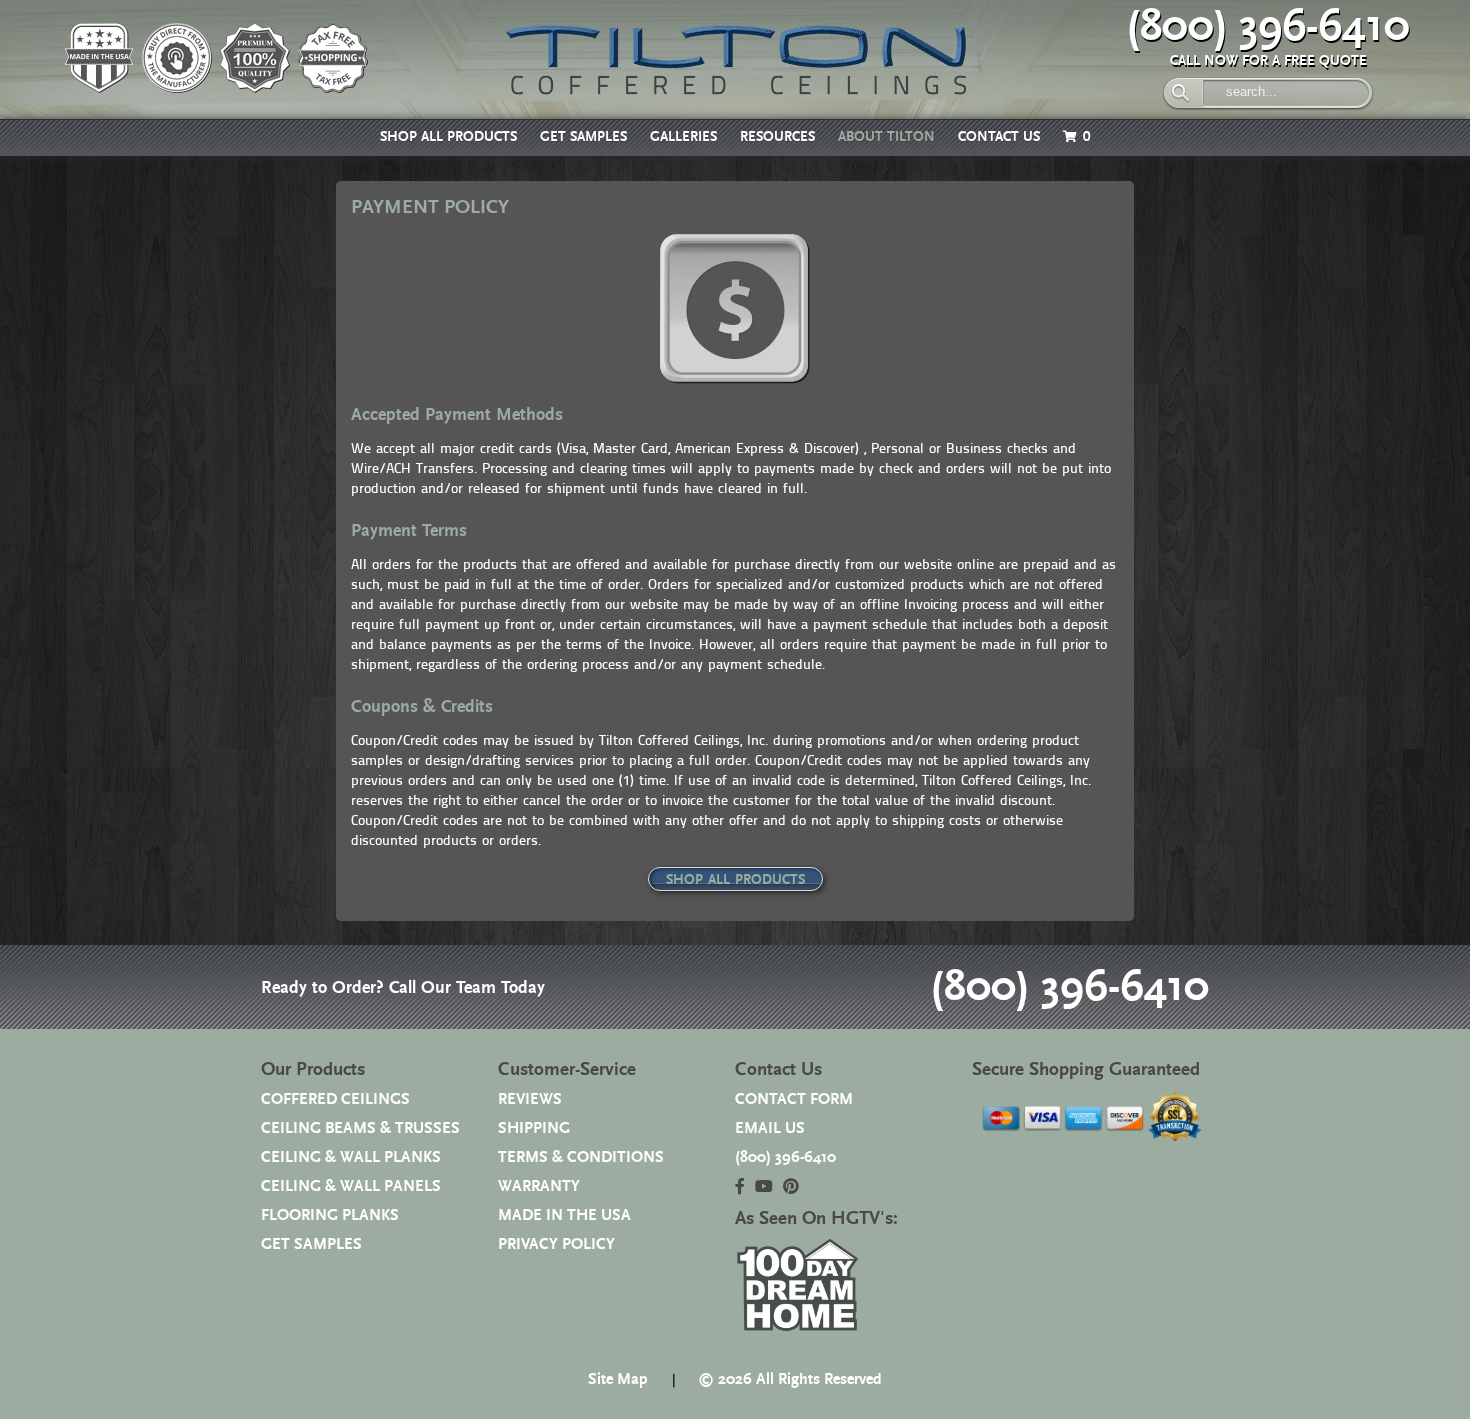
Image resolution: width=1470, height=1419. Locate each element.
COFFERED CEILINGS (335, 1099)
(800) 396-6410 (1268, 27)
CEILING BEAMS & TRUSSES (360, 1128)
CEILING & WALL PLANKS (351, 1157)
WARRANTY (539, 1186)
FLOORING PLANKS (330, 1215)
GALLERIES (683, 137)
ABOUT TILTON (886, 137)
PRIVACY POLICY (556, 1244)
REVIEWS (530, 1099)
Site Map (618, 1379)
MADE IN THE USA (564, 1215)
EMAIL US (770, 1128)
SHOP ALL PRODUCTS (448, 137)
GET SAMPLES (583, 137)
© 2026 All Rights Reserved (790, 1379)
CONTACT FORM (794, 1099)
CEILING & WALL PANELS (351, 1186)
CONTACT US (999, 137)
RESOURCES (777, 137)
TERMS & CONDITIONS (581, 1157)
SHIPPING (534, 1128)
